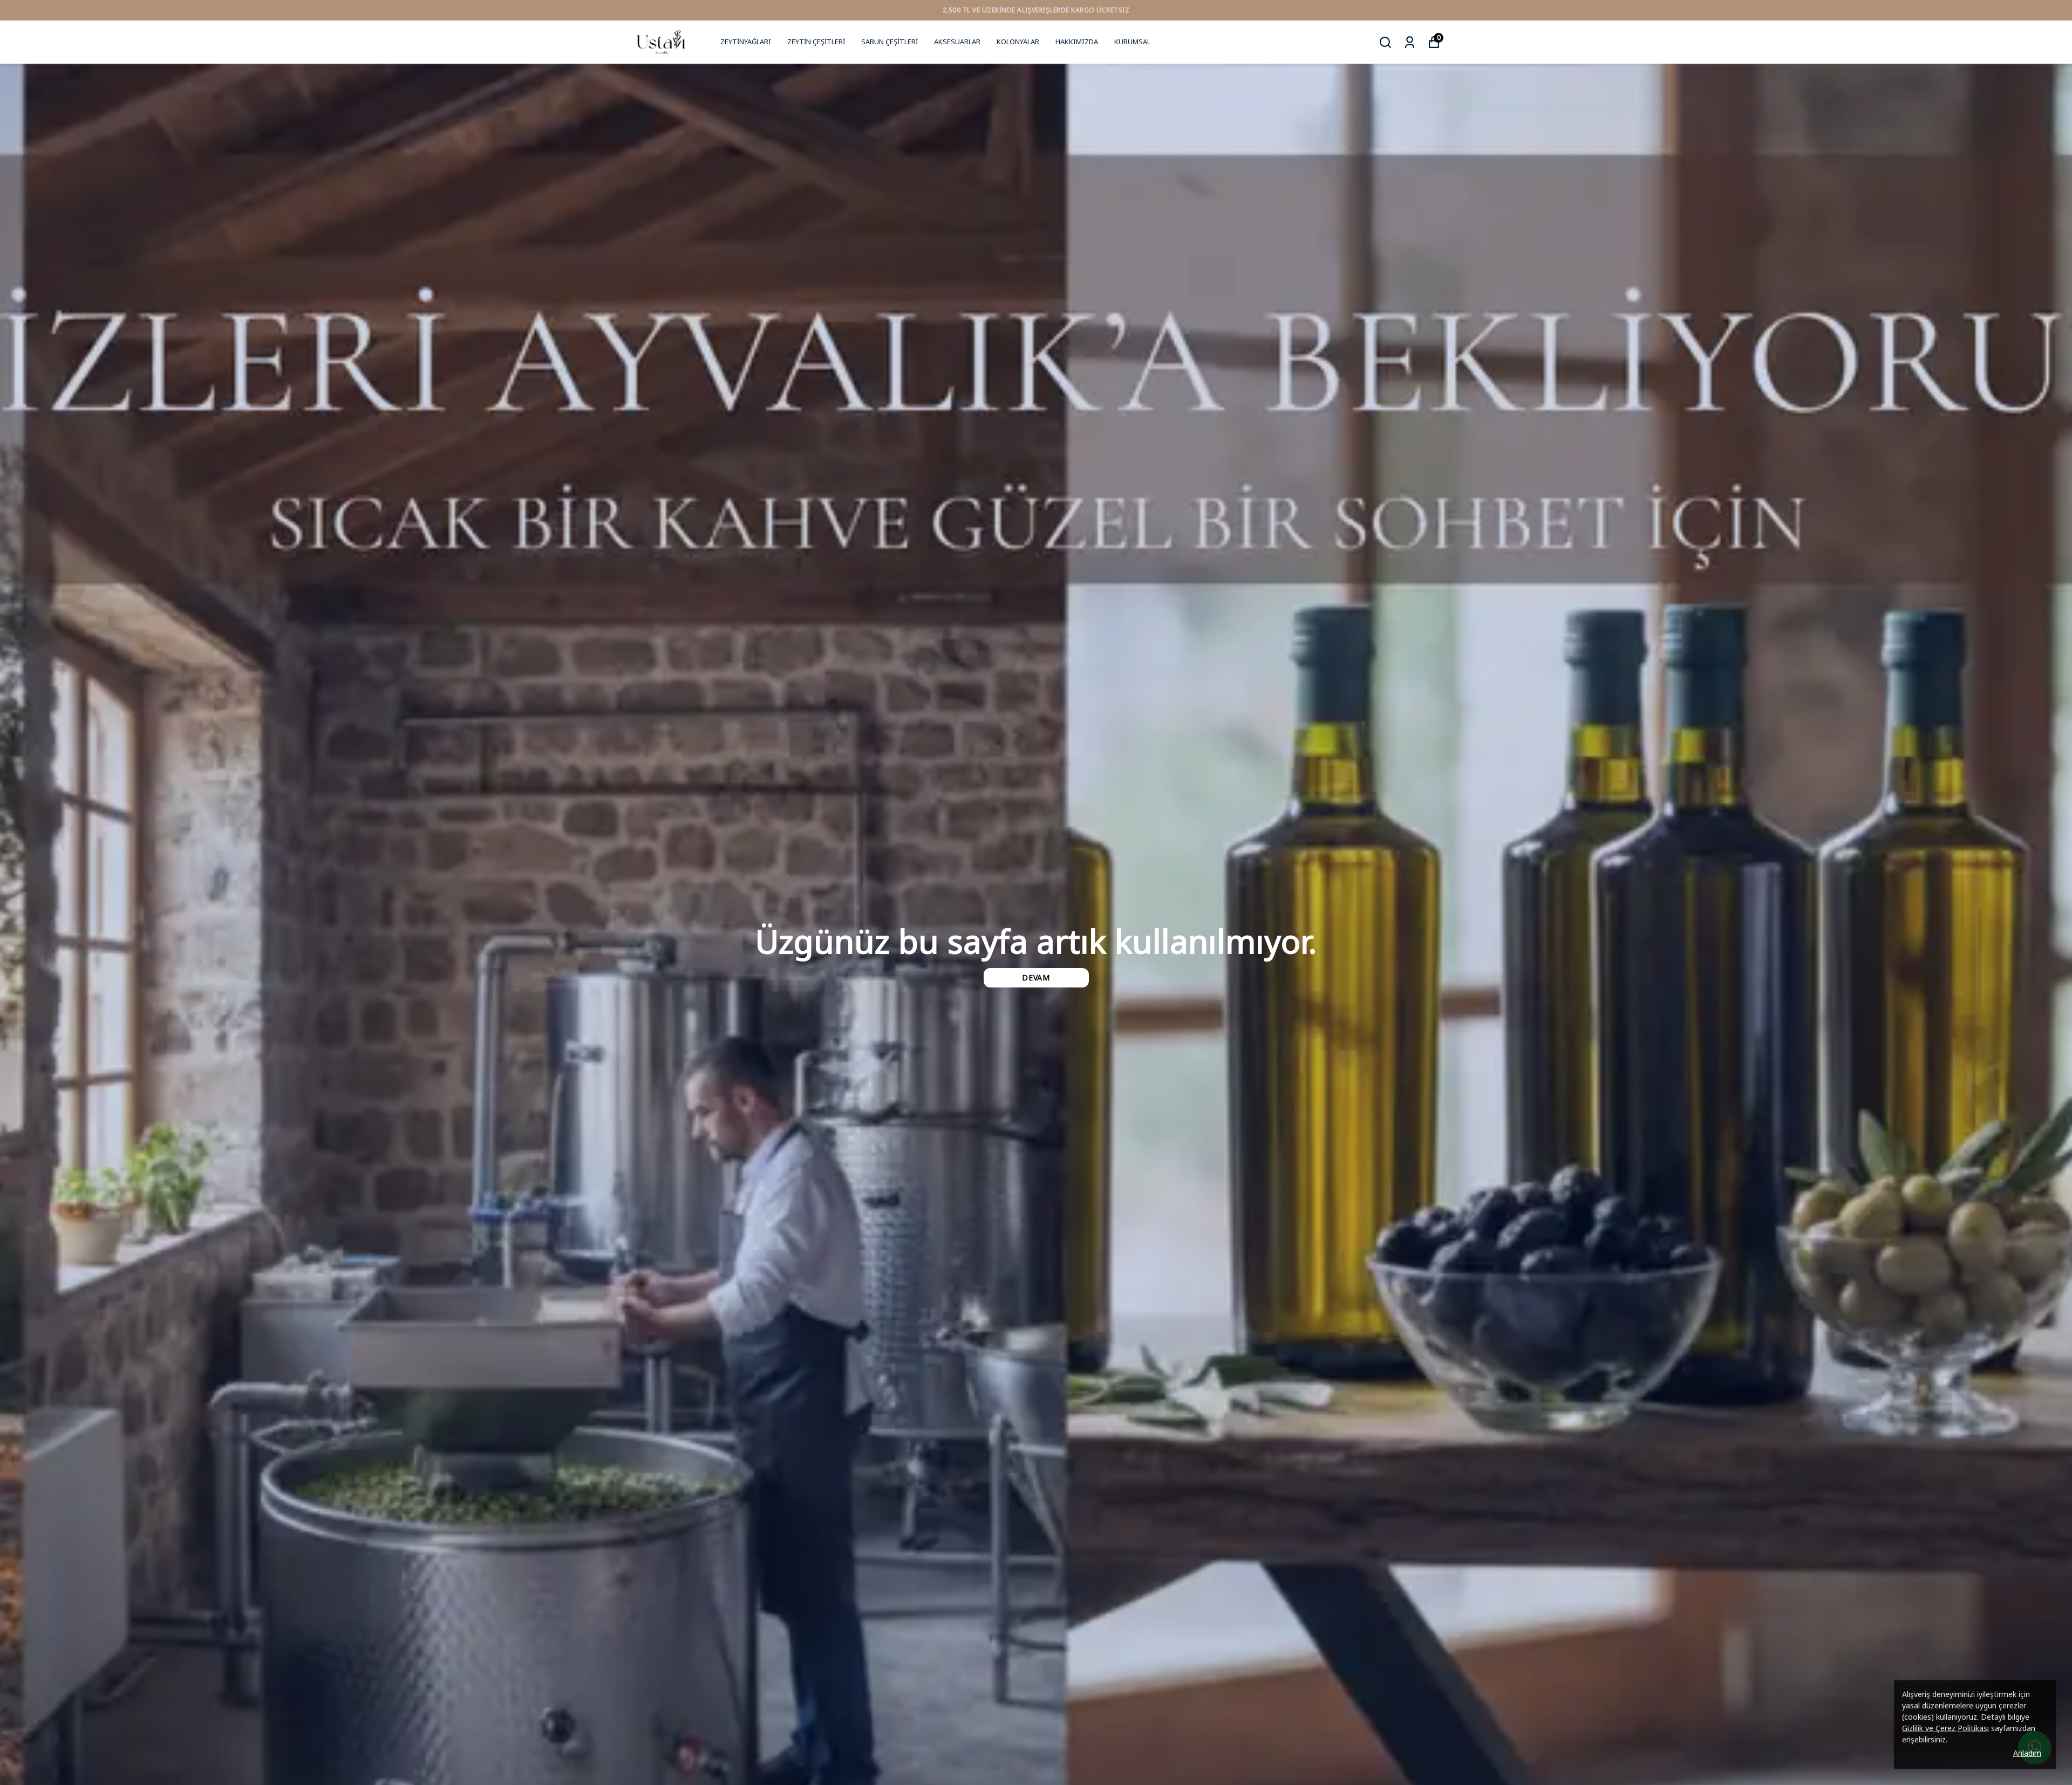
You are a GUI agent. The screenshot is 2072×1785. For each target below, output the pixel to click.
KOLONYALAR (1018, 42)
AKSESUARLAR (957, 42)
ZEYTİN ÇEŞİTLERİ (816, 42)
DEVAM (1036, 977)
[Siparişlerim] (1410, 42)
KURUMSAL (1132, 42)
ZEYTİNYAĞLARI (746, 42)
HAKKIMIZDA (1077, 42)
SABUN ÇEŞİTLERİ (890, 42)
